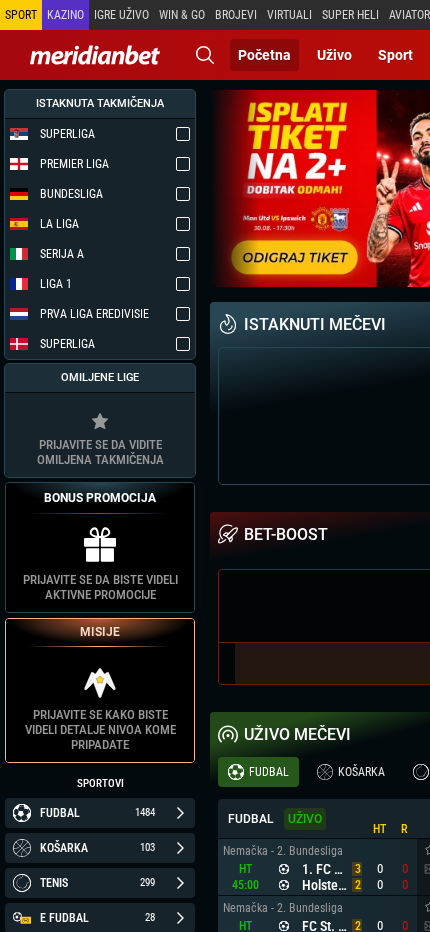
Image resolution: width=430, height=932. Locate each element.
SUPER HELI (350, 15)
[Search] (205, 55)
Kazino (65, 15)
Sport (395, 55)
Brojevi (236, 15)
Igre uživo (121, 15)
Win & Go (182, 15)
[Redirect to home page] (95, 55)
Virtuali (289, 15)
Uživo (334, 55)
